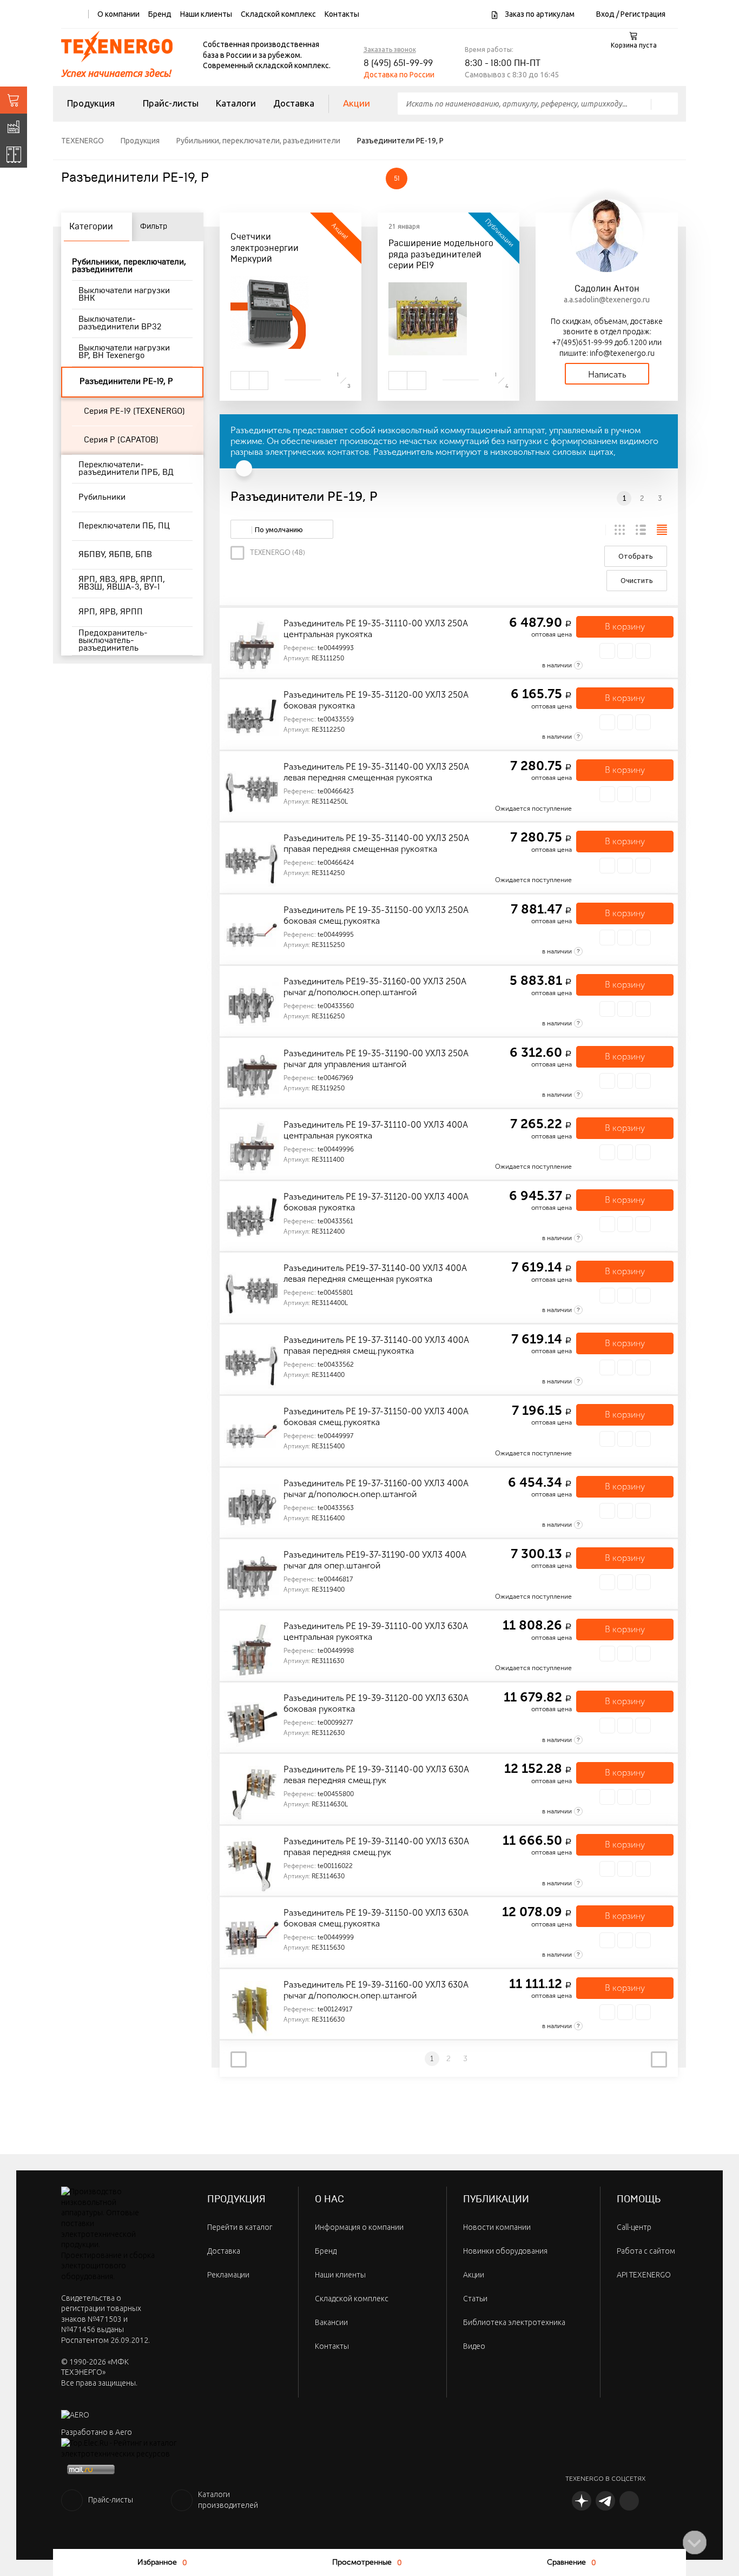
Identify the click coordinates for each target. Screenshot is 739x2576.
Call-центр (634, 2227)
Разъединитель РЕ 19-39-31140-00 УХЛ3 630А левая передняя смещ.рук (376, 1775)
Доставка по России (399, 75)
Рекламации (228, 2275)
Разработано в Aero (97, 2432)
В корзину (625, 627)
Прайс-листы (171, 103)
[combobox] (282, 529)
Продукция (91, 103)
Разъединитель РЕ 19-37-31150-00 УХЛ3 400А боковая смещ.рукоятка (376, 1417)
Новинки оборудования (505, 2251)
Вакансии (331, 2322)
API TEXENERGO (644, 2275)
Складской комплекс (278, 14)
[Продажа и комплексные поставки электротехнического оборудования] (14, 100)
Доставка (294, 103)
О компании (118, 14)
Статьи (475, 2299)
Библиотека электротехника (514, 2322)
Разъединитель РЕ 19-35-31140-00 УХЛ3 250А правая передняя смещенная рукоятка (376, 843)
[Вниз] (695, 2542)
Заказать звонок (390, 49)
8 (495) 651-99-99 (398, 63)
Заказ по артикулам (539, 14)
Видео (474, 2346)
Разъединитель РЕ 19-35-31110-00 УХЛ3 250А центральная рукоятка (376, 629)
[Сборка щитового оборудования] (14, 154)
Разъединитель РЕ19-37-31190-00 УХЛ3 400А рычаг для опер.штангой (375, 1560)
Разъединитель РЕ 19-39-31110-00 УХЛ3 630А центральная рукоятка (376, 1631)
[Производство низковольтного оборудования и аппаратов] (14, 127)
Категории (91, 227)
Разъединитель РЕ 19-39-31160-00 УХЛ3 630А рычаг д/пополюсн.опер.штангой (376, 1990)
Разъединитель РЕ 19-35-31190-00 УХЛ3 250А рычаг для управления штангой (376, 1059)
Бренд (160, 14)
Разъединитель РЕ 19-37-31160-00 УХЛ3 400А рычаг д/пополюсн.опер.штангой (376, 1489)
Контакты (342, 14)
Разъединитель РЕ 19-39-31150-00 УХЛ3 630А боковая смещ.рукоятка (376, 1918)
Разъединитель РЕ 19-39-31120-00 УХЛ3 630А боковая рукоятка (376, 1703)
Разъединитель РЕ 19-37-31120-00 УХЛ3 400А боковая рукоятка (376, 1202)
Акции (357, 103)
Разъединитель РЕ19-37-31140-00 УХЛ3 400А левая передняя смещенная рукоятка (375, 1273)
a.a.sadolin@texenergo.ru (607, 300)
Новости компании (497, 2227)
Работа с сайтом (646, 2251)
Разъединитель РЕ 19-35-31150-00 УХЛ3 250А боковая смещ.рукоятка (376, 915)
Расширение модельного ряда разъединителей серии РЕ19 (441, 255)
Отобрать (636, 556)
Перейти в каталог (240, 2227)
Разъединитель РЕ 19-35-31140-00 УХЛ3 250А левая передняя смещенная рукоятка (376, 772)
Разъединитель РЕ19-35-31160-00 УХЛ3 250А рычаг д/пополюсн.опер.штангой (375, 987)
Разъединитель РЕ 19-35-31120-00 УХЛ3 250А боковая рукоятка (376, 700)
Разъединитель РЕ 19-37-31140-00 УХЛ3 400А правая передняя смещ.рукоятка (376, 1345)
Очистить (637, 580)
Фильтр (154, 227)
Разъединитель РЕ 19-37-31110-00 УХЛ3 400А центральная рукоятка (376, 1130)
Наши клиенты (206, 14)
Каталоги (236, 103)
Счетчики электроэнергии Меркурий (265, 248)
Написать (607, 375)
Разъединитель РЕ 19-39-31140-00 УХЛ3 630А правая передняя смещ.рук (376, 1847)
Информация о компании (359, 2227)
